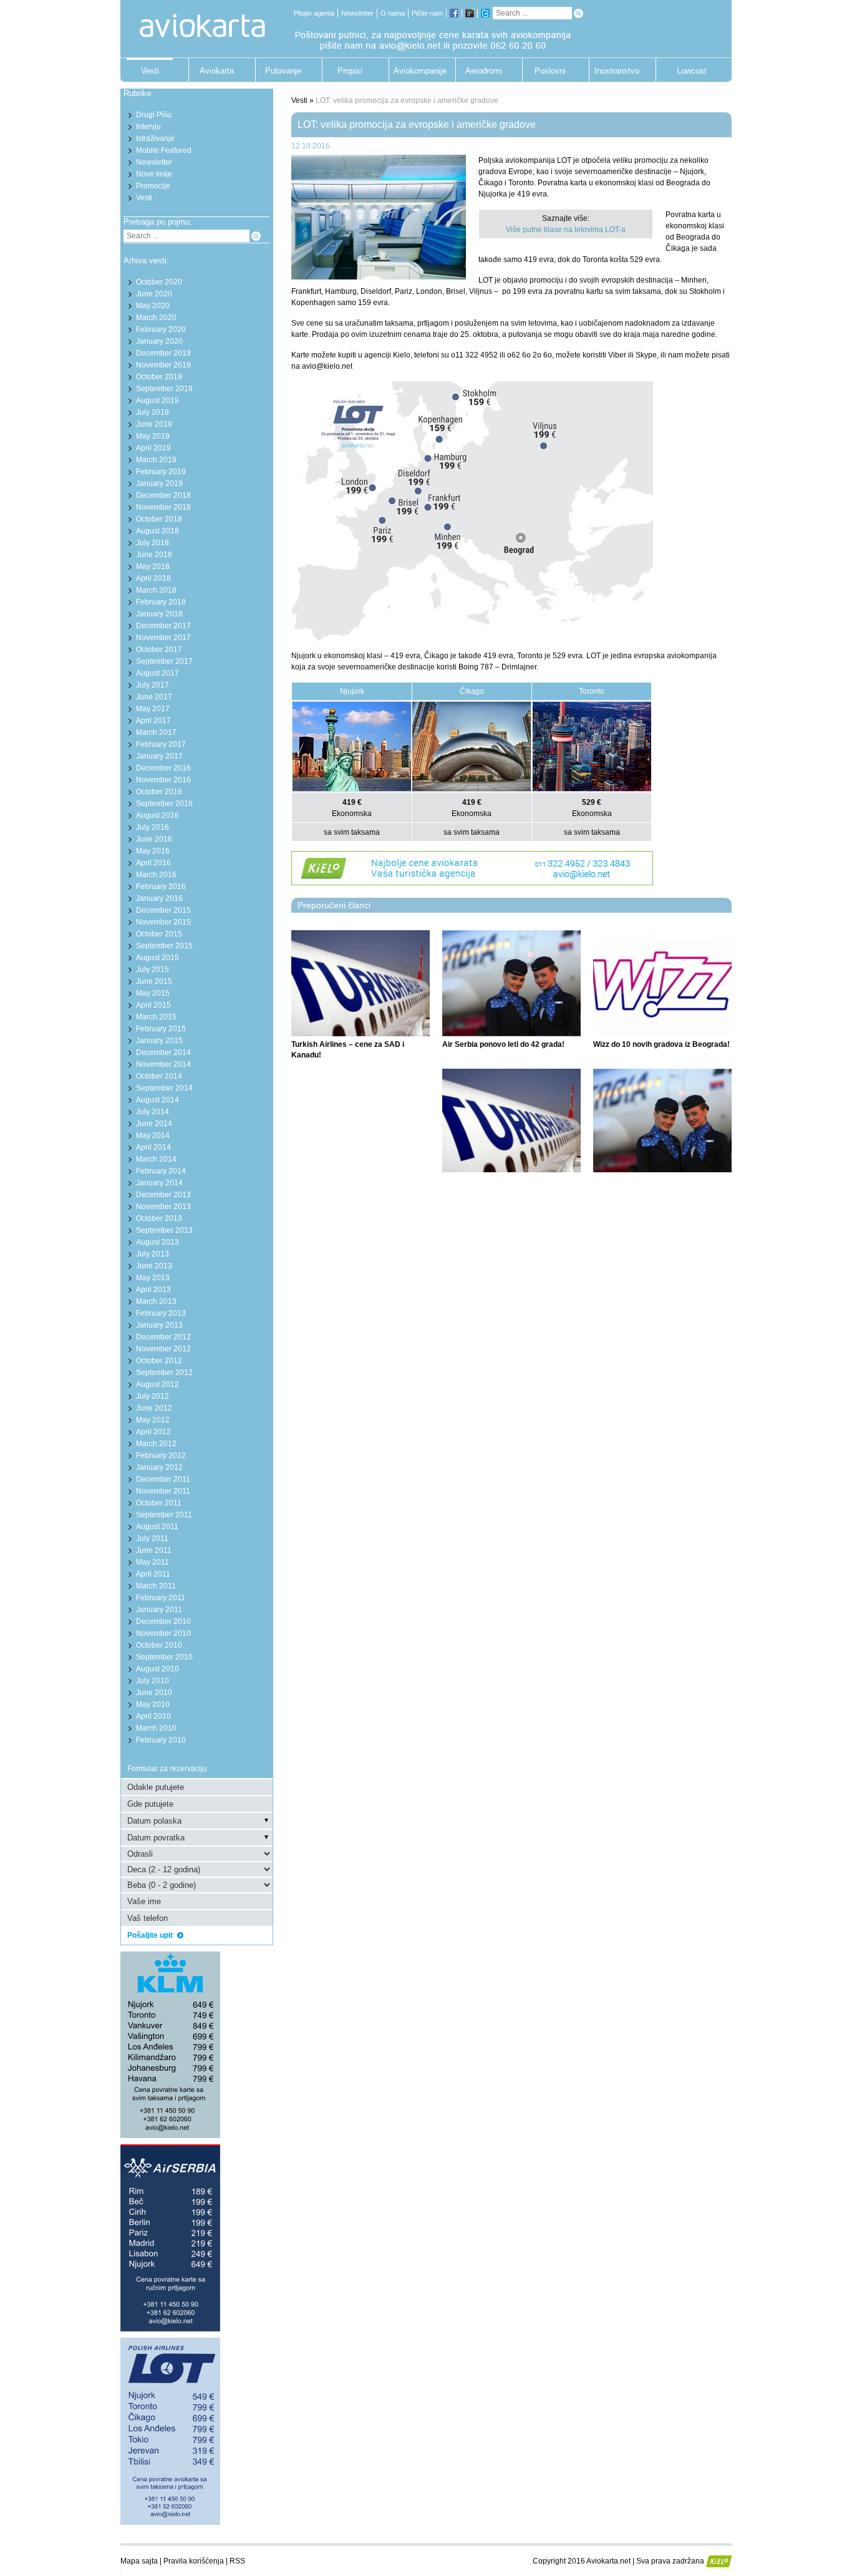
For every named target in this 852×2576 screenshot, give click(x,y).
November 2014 (163, 1064)
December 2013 (163, 1195)
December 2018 (163, 495)
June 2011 (154, 1550)
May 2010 (153, 1704)
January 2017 (159, 756)
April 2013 (153, 1290)
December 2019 (163, 353)
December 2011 (163, 1479)
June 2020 (154, 294)
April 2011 (153, 1574)
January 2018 (159, 614)
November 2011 (163, 1491)
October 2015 (159, 934)
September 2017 (164, 661)
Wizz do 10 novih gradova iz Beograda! (661, 1044)
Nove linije (154, 174)
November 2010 (163, 1633)
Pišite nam (427, 13)
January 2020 (159, 341)
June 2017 (154, 697)
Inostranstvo (617, 71)
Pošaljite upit (151, 1935)
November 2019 (163, 365)
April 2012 (153, 1432)
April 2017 (153, 721)
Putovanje (283, 71)
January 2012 (159, 1467)
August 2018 (157, 531)
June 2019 (154, 424)
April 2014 (153, 1147)
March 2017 (156, 732)
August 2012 (157, 1384)
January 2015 (159, 1041)
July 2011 (152, 1538)
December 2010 (163, 1621)
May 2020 (153, 306)
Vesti (150, 71)
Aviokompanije (417, 71)
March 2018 (156, 590)
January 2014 (159, 1183)
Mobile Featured (164, 150)
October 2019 (159, 377)
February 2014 (161, 1171)
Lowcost (692, 71)
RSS (237, 2561)
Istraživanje (155, 139)
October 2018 (159, 519)
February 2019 (161, 472)
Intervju (148, 127)
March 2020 (156, 318)
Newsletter (357, 13)
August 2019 (157, 401)
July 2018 (152, 543)
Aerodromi (484, 71)
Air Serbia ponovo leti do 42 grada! (503, 1044)
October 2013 (159, 1218)
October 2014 (159, 1076)
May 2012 (153, 1420)
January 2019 (159, 484)
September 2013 (164, 1230)
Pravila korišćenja (194, 2561)
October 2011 (159, 1503)
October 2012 (159, 1361)
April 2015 (153, 1005)
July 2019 (152, 412)
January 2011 (159, 1610)
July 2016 (152, 827)
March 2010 (156, 1728)
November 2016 (163, 780)
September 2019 (164, 389)
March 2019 (156, 460)
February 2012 (161, 1456)
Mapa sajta (139, 2561)
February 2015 (161, 1029)
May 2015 (153, 993)
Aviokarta (217, 71)
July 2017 (152, 685)
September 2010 (164, 1657)
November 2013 (163, 1207)
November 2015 (163, 922)
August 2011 (157, 1527)
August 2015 (157, 958)
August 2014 (157, 1100)
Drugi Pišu (154, 115)
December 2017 (163, 626)
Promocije (153, 186)
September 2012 (164, 1373)
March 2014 (156, 1159)
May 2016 (153, 851)
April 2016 (153, 863)
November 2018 (163, 507)
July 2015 (152, 970)
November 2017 (163, 638)
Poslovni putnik (550, 74)
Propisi (350, 71)
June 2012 (154, 1408)
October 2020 (159, 282)
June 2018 (154, 555)
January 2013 (159, 1325)
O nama (393, 13)
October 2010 (159, 1645)
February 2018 (161, 602)
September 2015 (164, 946)
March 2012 (156, 1444)
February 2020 (161, 329)
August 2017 (157, 673)
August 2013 (157, 1242)
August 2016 (157, 815)
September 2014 (164, 1088)
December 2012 (163, 1337)
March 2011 (156, 1586)
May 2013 (153, 1278)
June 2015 (154, 981)
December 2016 (163, 768)
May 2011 (152, 1562)
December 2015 (163, 910)
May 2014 (153, 1135)
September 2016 (164, 804)
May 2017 (153, 709)
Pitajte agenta (314, 13)
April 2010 (153, 1716)
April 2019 (153, 448)
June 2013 (154, 1266)
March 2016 (156, 875)
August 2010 (157, 1669)
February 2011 (161, 1598)
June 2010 (154, 1693)
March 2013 (156, 1301)
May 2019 (153, 436)
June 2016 (154, 839)
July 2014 (152, 1112)
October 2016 (159, 792)
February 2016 (161, 887)
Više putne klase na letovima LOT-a (566, 230)
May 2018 (153, 566)
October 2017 (159, 649)
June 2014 (154, 1124)
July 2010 (152, 1681)
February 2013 (161, 1313)
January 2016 (159, 898)
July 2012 (152, 1396)
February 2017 (161, 744)
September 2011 (164, 1515)
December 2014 (163, 1052)
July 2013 (152, 1254)
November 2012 (163, 1349)
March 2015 (156, 1017)
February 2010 (161, 1740)
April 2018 (153, 578)
